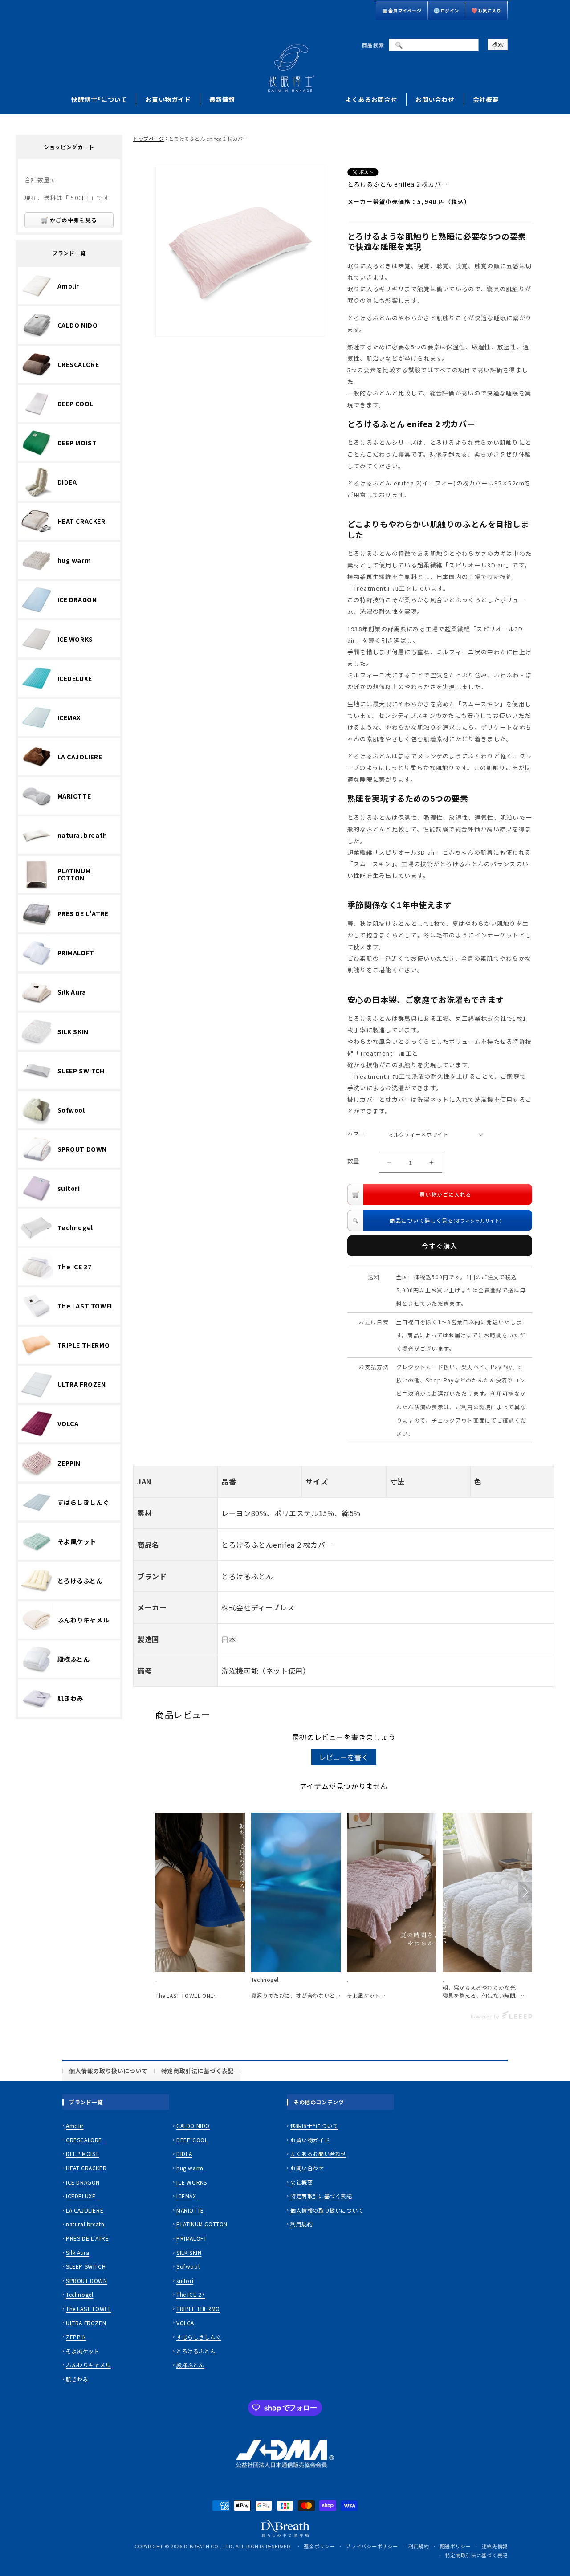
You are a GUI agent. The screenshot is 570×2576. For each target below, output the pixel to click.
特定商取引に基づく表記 (321, 2196)
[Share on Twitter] (353, 173)
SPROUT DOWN (87, 2280)
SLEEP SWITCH (86, 2266)
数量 (353, 1161)
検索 (498, 44)
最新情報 (222, 99)
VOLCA (185, 2323)
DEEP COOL (192, 2140)
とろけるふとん (196, 2351)
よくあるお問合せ (371, 99)
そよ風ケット (83, 2351)
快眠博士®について (99, 99)
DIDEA (184, 2154)
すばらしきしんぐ (199, 2337)
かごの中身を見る (73, 220)
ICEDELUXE (81, 2196)
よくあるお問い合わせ (318, 2154)
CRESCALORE (84, 2140)
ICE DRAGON (83, 2182)
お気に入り (490, 10)
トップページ (149, 139)
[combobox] (434, 45)
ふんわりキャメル (88, 2365)
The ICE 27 (191, 2295)
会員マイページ (405, 10)
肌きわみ (77, 2379)
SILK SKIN (189, 2252)
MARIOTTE (190, 2210)
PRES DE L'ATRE (87, 2238)
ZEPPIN (76, 2337)
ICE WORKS (191, 2182)
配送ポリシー (456, 2546)
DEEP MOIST (82, 2154)
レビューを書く (344, 1757)
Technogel (79, 2295)
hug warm (190, 2168)
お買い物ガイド (168, 99)
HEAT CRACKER (86, 2168)
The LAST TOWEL (88, 2309)
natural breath (85, 2224)
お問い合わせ (435, 99)
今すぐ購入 (440, 1246)
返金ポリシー (319, 2546)
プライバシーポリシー (372, 2546)
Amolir (75, 2126)
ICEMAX (186, 2196)
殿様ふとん (190, 2365)
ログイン (450, 10)
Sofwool (188, 2266)
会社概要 (486, 99)
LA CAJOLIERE (85, 2210)
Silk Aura (77, 2252)
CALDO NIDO (193, 2126)
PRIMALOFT (191, 2238)
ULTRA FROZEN (86, 2323)
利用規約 (301, 2224)
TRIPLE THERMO (198, 2309)
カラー (356, 1133)
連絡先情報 (495, 2546)
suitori (185, 2280)
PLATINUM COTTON (202, 2224)
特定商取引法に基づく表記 (197, 2071)
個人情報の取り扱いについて (108, 2071)
